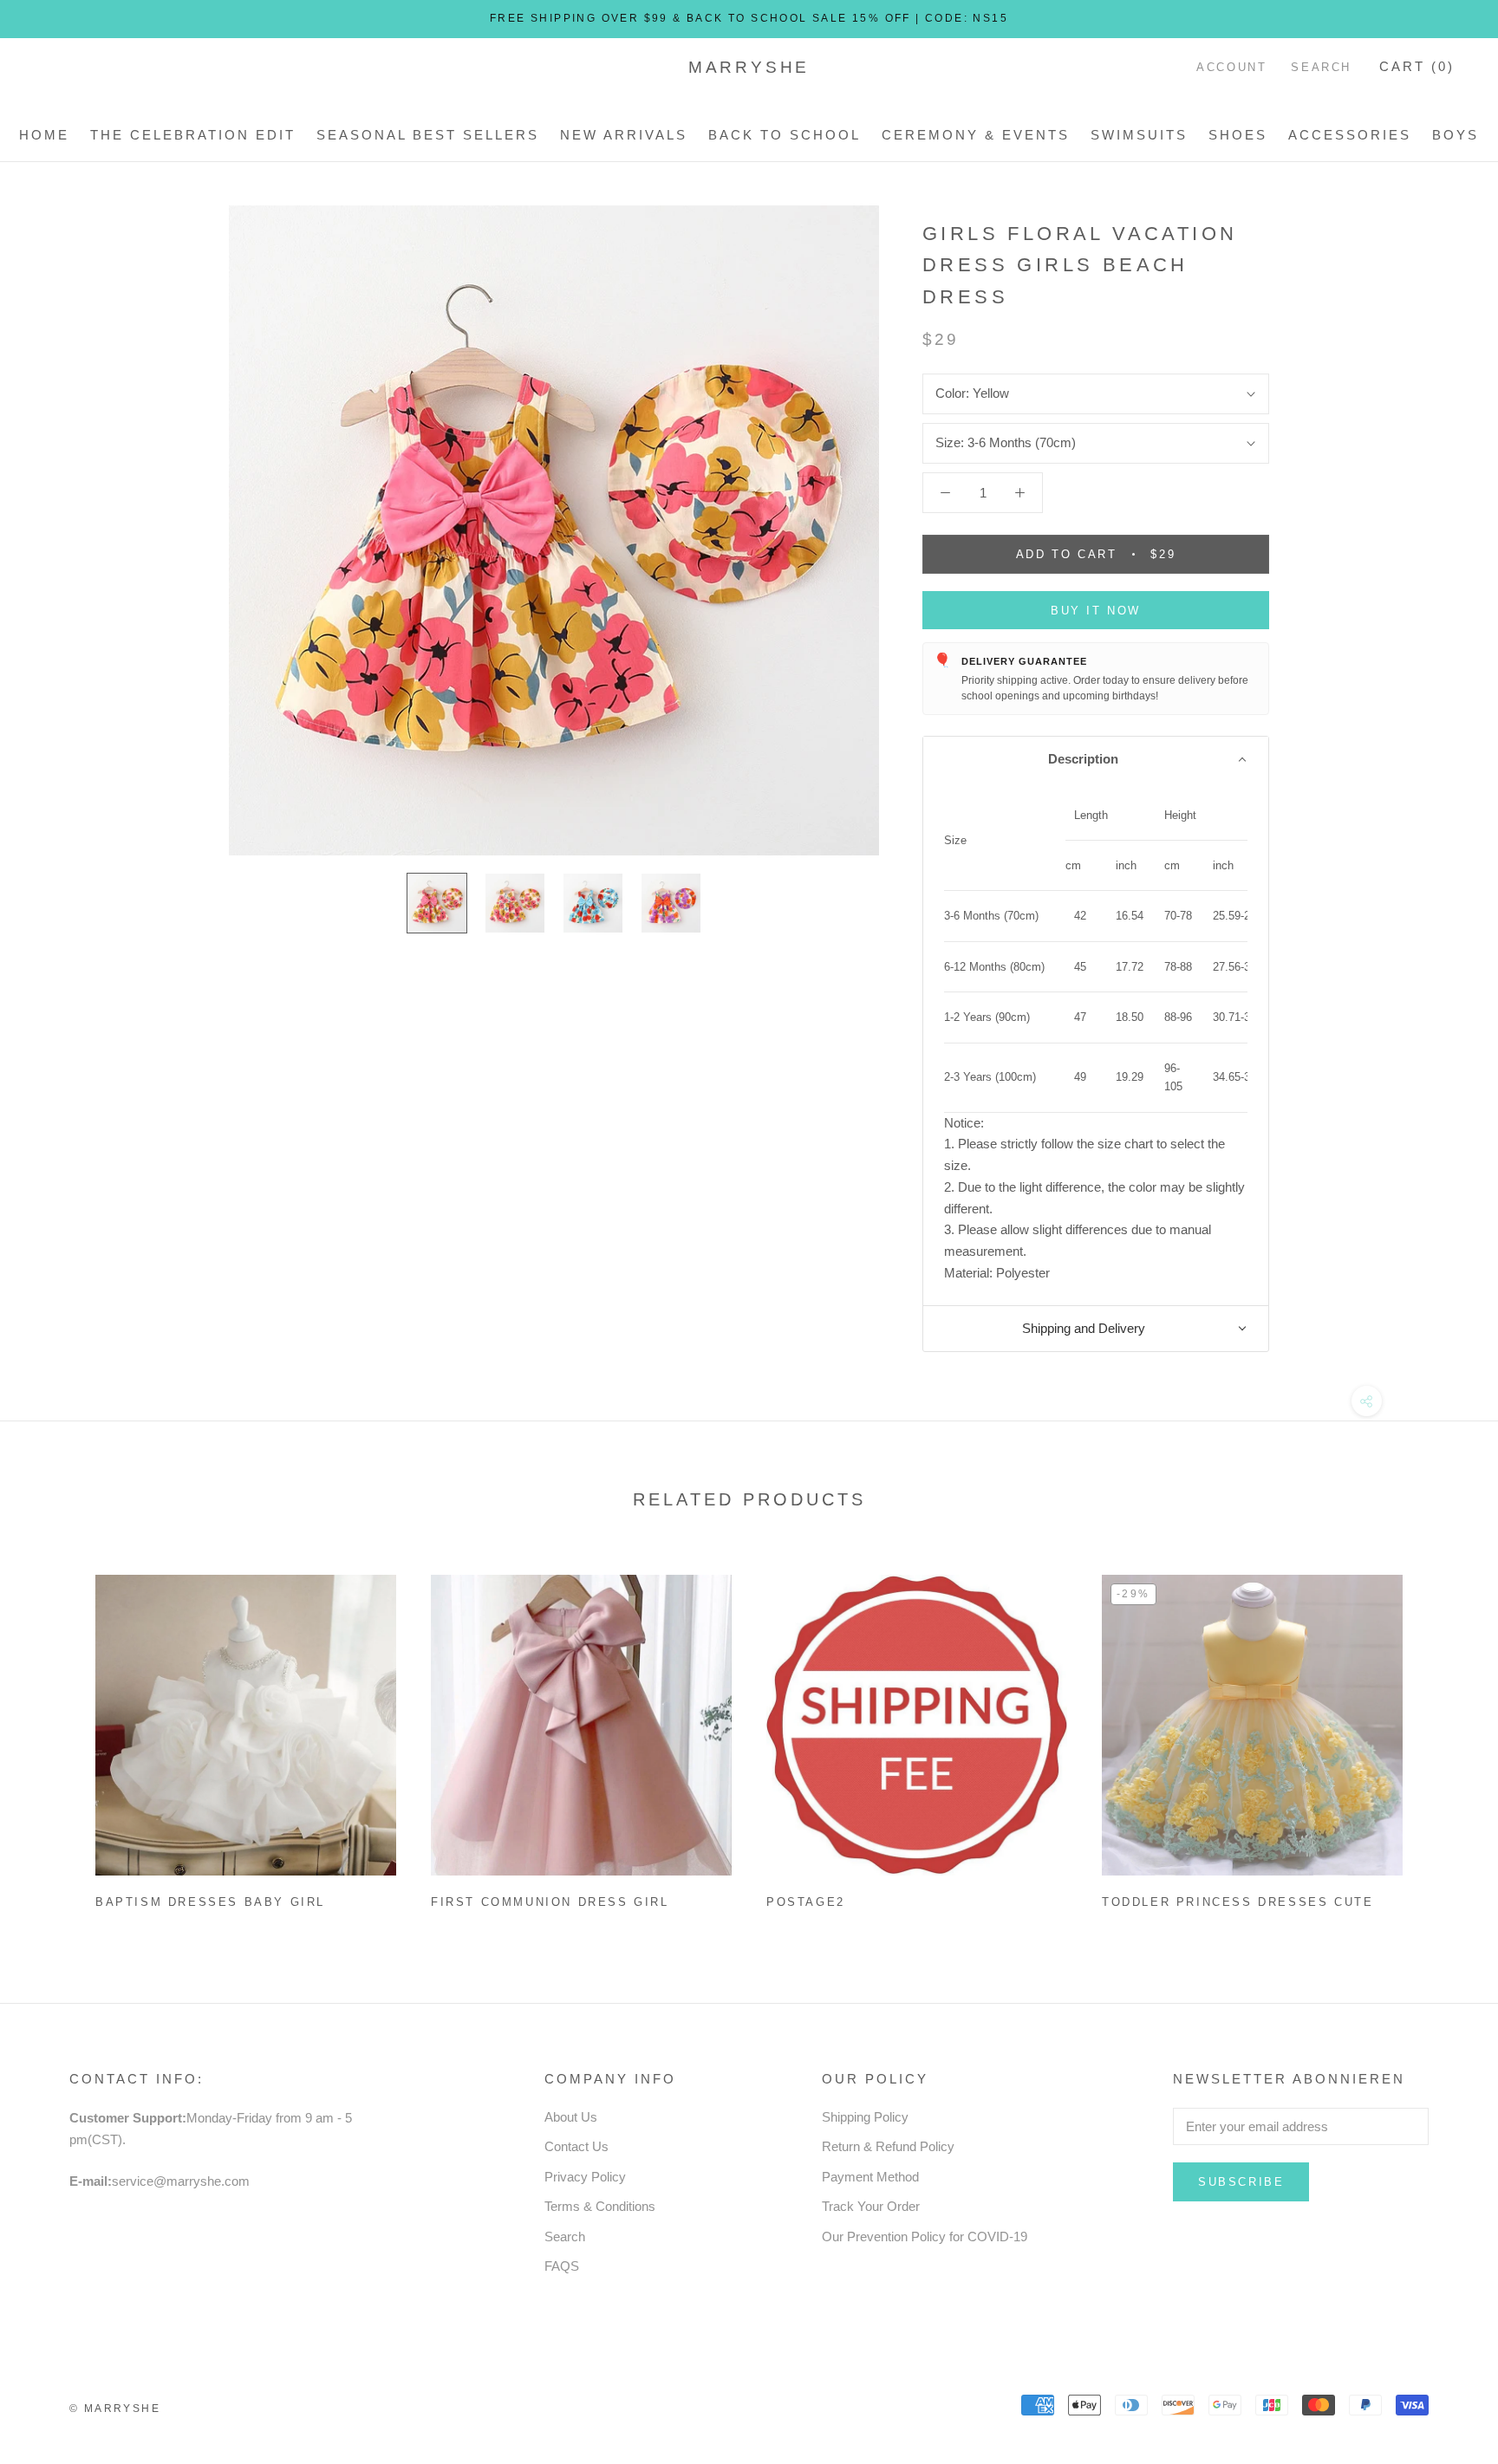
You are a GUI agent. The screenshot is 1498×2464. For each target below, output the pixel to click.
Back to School (785, 135)
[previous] (54, 1735)
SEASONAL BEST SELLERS (428, 135)
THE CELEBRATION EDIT (193, 135)
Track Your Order (871, 2206)
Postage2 (806, 1902)
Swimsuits (1139, 135)
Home (44, 135)
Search (1321, 67)
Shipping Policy (865, 2117)
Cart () (1417, 66)
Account (1231, 67)
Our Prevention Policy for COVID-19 (925, 2236)
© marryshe (115, 2409)
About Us (571, 2117)
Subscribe (1241, 2182)
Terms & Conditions (600, 2206)
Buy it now (1096, 611)
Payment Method (870, 2177)
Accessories (1350, 135)
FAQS (562, 2266)
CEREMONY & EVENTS (976, 135)
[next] (1444, 1735)
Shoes (1238, 135)
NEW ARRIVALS (624, 135)
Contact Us (576, 2146)
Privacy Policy (585, 2177)
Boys (1456, 135)
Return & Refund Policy (888, 2146)
